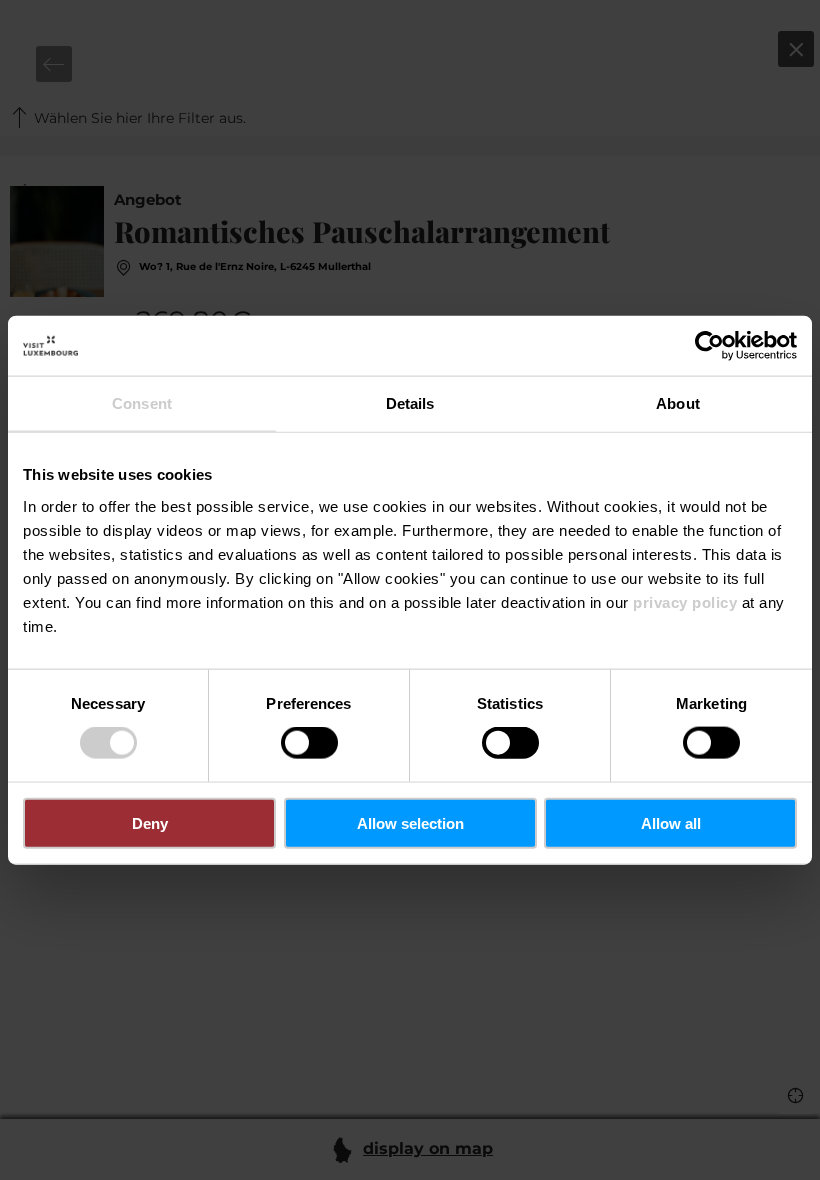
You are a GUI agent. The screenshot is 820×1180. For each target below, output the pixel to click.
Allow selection (410, 822)
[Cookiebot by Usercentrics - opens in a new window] (709, 346)
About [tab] (678, 403)
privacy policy (685, 601)
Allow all (671, 822)
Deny (150, 822)
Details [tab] (410, 403)
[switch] (309, 743)
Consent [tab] (142, 403)
